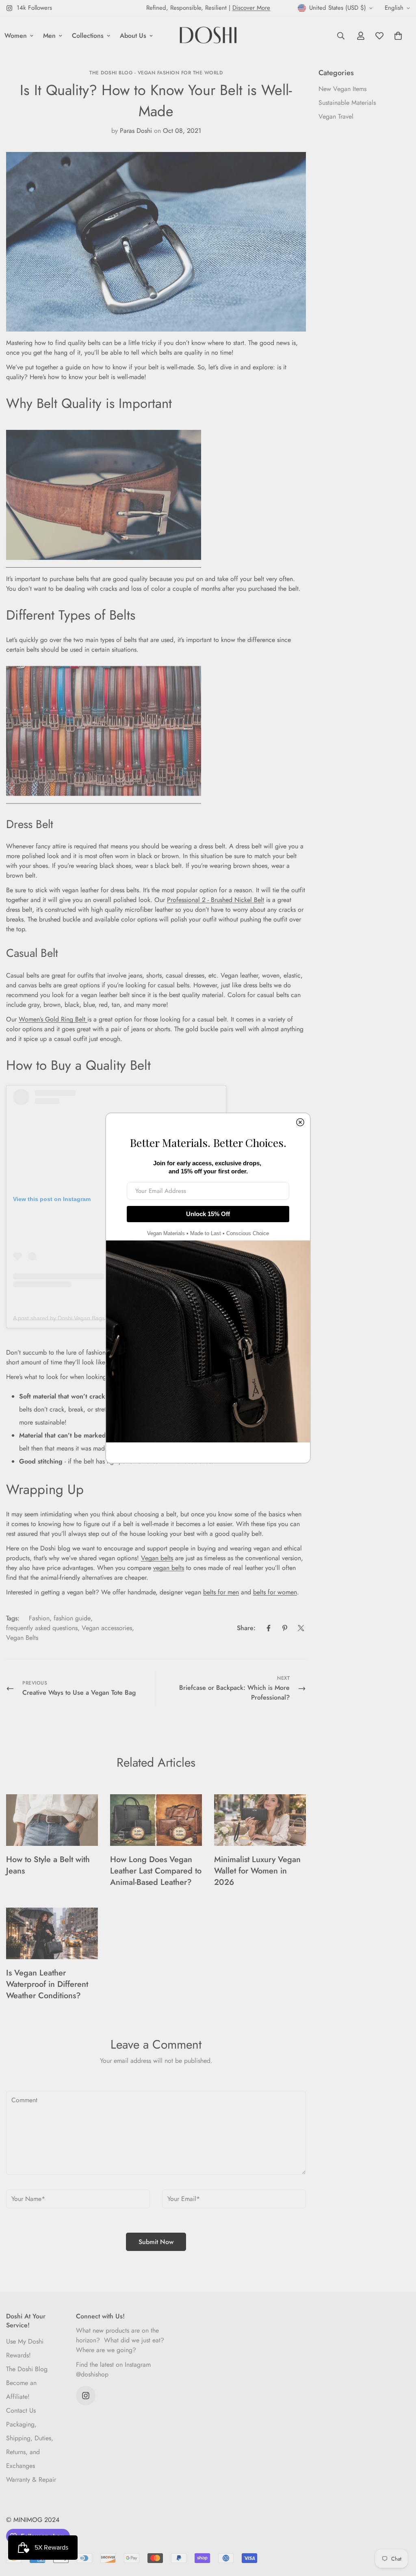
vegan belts (169, 1568)
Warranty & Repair (31, 2480)
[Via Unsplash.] (104, 564)
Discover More (251, 8)
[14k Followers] (86, 2396)
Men (49, 36)
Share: (246, 1628)
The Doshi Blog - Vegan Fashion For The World (156, 73)
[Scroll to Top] (400, 2532)
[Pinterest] (285, 1628)
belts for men (221, 1592)
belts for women (275, 1592)
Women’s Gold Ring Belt (53, 1019)
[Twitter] (301, 1628)
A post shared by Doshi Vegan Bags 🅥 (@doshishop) (81, 1318)
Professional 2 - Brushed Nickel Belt (216, 900)
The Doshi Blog (27, 2369)
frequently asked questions (42, 1628)
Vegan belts (157, 1558)
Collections (88, 36)
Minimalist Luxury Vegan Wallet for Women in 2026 (257, 1871)
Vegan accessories (107, 1628)
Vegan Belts (22, 1638)
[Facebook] (269, 1628)
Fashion (39, 1618)
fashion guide (72, 1618)
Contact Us (21, 2410)
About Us (133, 36)
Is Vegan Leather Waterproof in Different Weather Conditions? (47, 1984)
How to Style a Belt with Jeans (48, 1865)
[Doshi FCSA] (208, 36)
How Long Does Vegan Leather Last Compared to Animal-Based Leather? (156, 1871)
